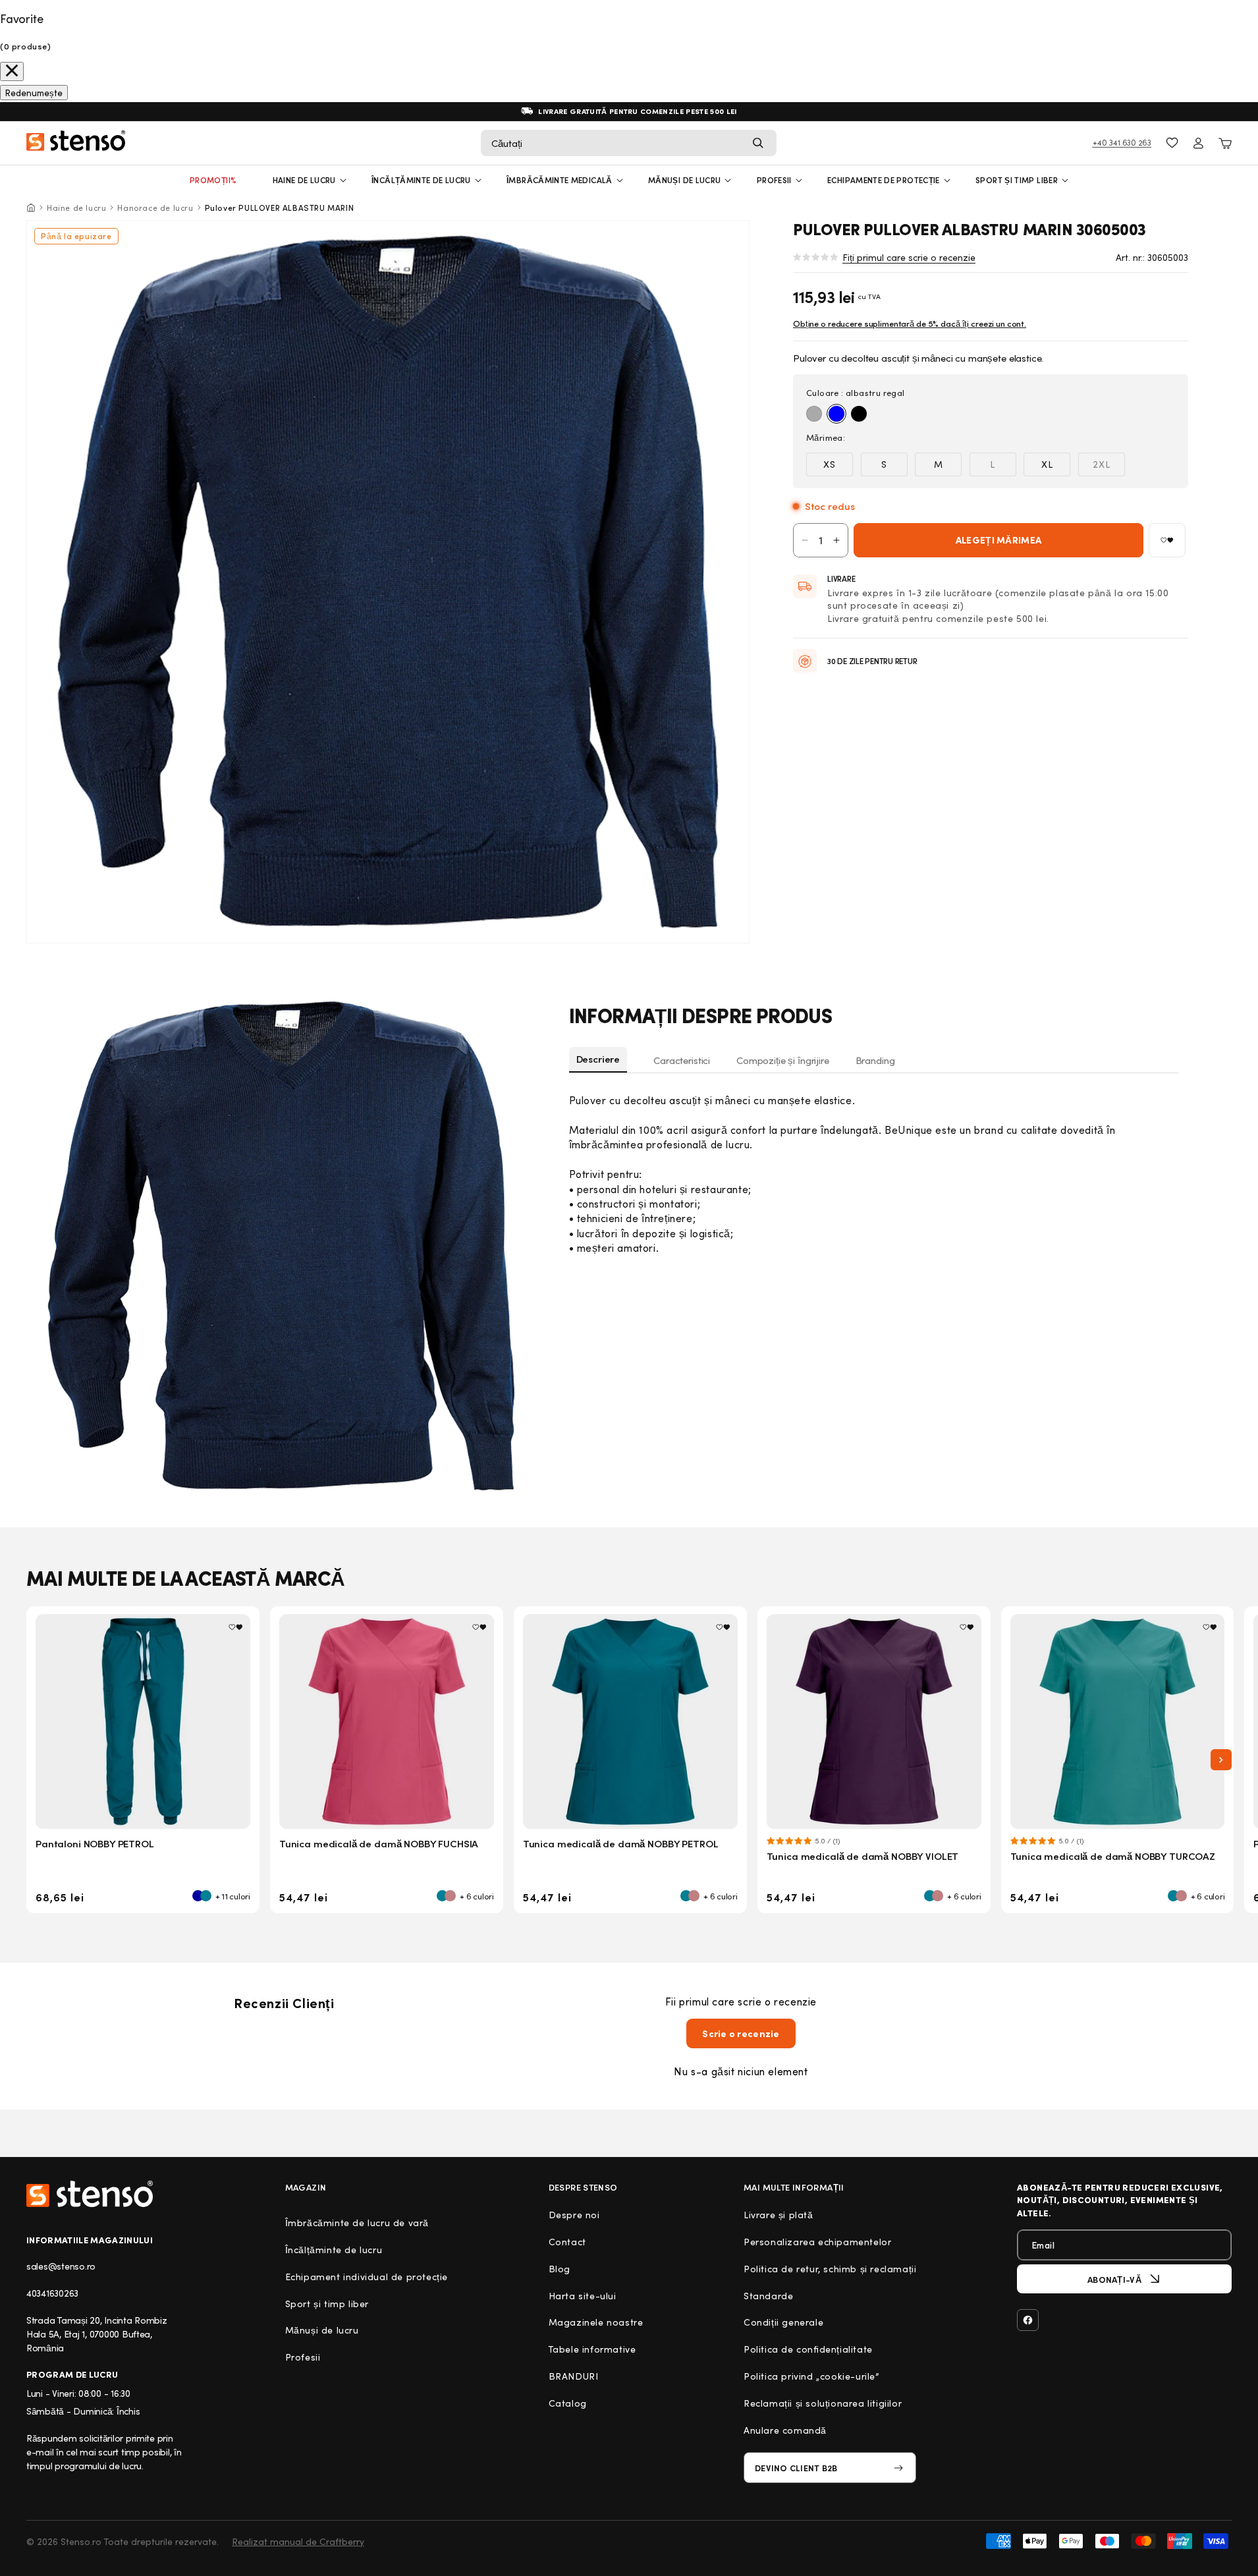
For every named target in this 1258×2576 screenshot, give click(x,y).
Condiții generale (783, 2322)
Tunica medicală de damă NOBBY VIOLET (863, 1856)
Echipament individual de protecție (367, 2277)
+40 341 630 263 (1122, 142)
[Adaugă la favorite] (1167, 540)
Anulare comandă (785, 2430)
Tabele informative (592, 2349)
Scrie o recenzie (741, 2033)
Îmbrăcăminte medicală (560, 180)
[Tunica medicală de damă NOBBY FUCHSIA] (387, 1722)
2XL (1109, 467)
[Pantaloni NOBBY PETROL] (143, 1722)
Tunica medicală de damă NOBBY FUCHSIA (379, 1843)
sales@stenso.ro (61, 2266)
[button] (629, 143)
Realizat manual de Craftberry (298, 2541)
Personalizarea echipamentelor (817, 2242)
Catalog (568, 2403)
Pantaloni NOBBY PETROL (95, 1843)
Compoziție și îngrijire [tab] (783, 1060)
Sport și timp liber (1017, 180)
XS (830, 464)
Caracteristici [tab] (682, 1060)
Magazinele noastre (596, 2322)
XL (1047, 464)
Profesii (303, 2357)
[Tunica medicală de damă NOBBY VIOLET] (874, 1722)
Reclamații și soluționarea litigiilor (823, 2403)
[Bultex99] (90, 2194)
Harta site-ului (583, 2296)
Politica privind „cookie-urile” (811, 2376)
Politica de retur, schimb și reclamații (830, 2269)
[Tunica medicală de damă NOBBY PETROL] (630, 1722)
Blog (560, 2269)
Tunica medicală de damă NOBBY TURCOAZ (1113, 1856)
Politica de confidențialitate (808, 2349)
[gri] (814, 414)
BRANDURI (574, 2376)
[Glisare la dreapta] (1221, 1760)
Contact (567, 2242)
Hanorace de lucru (155, 208)
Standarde (768, 2296)
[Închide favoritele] (12, 71)
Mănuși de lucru (684, 180)
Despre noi (574, 2215)
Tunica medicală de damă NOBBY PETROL (621, 1843)
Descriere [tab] (598, 1059)
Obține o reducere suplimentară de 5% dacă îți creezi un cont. (910, 323)
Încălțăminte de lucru (421, 180)
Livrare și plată (779, 2215)
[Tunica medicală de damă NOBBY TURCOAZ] (1118, 1722)
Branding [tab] (875, 1060)
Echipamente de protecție (884, 180)
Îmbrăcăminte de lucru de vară (357, 2223)
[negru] (859, 414)
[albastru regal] (836, 414)
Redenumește (34, 93)
